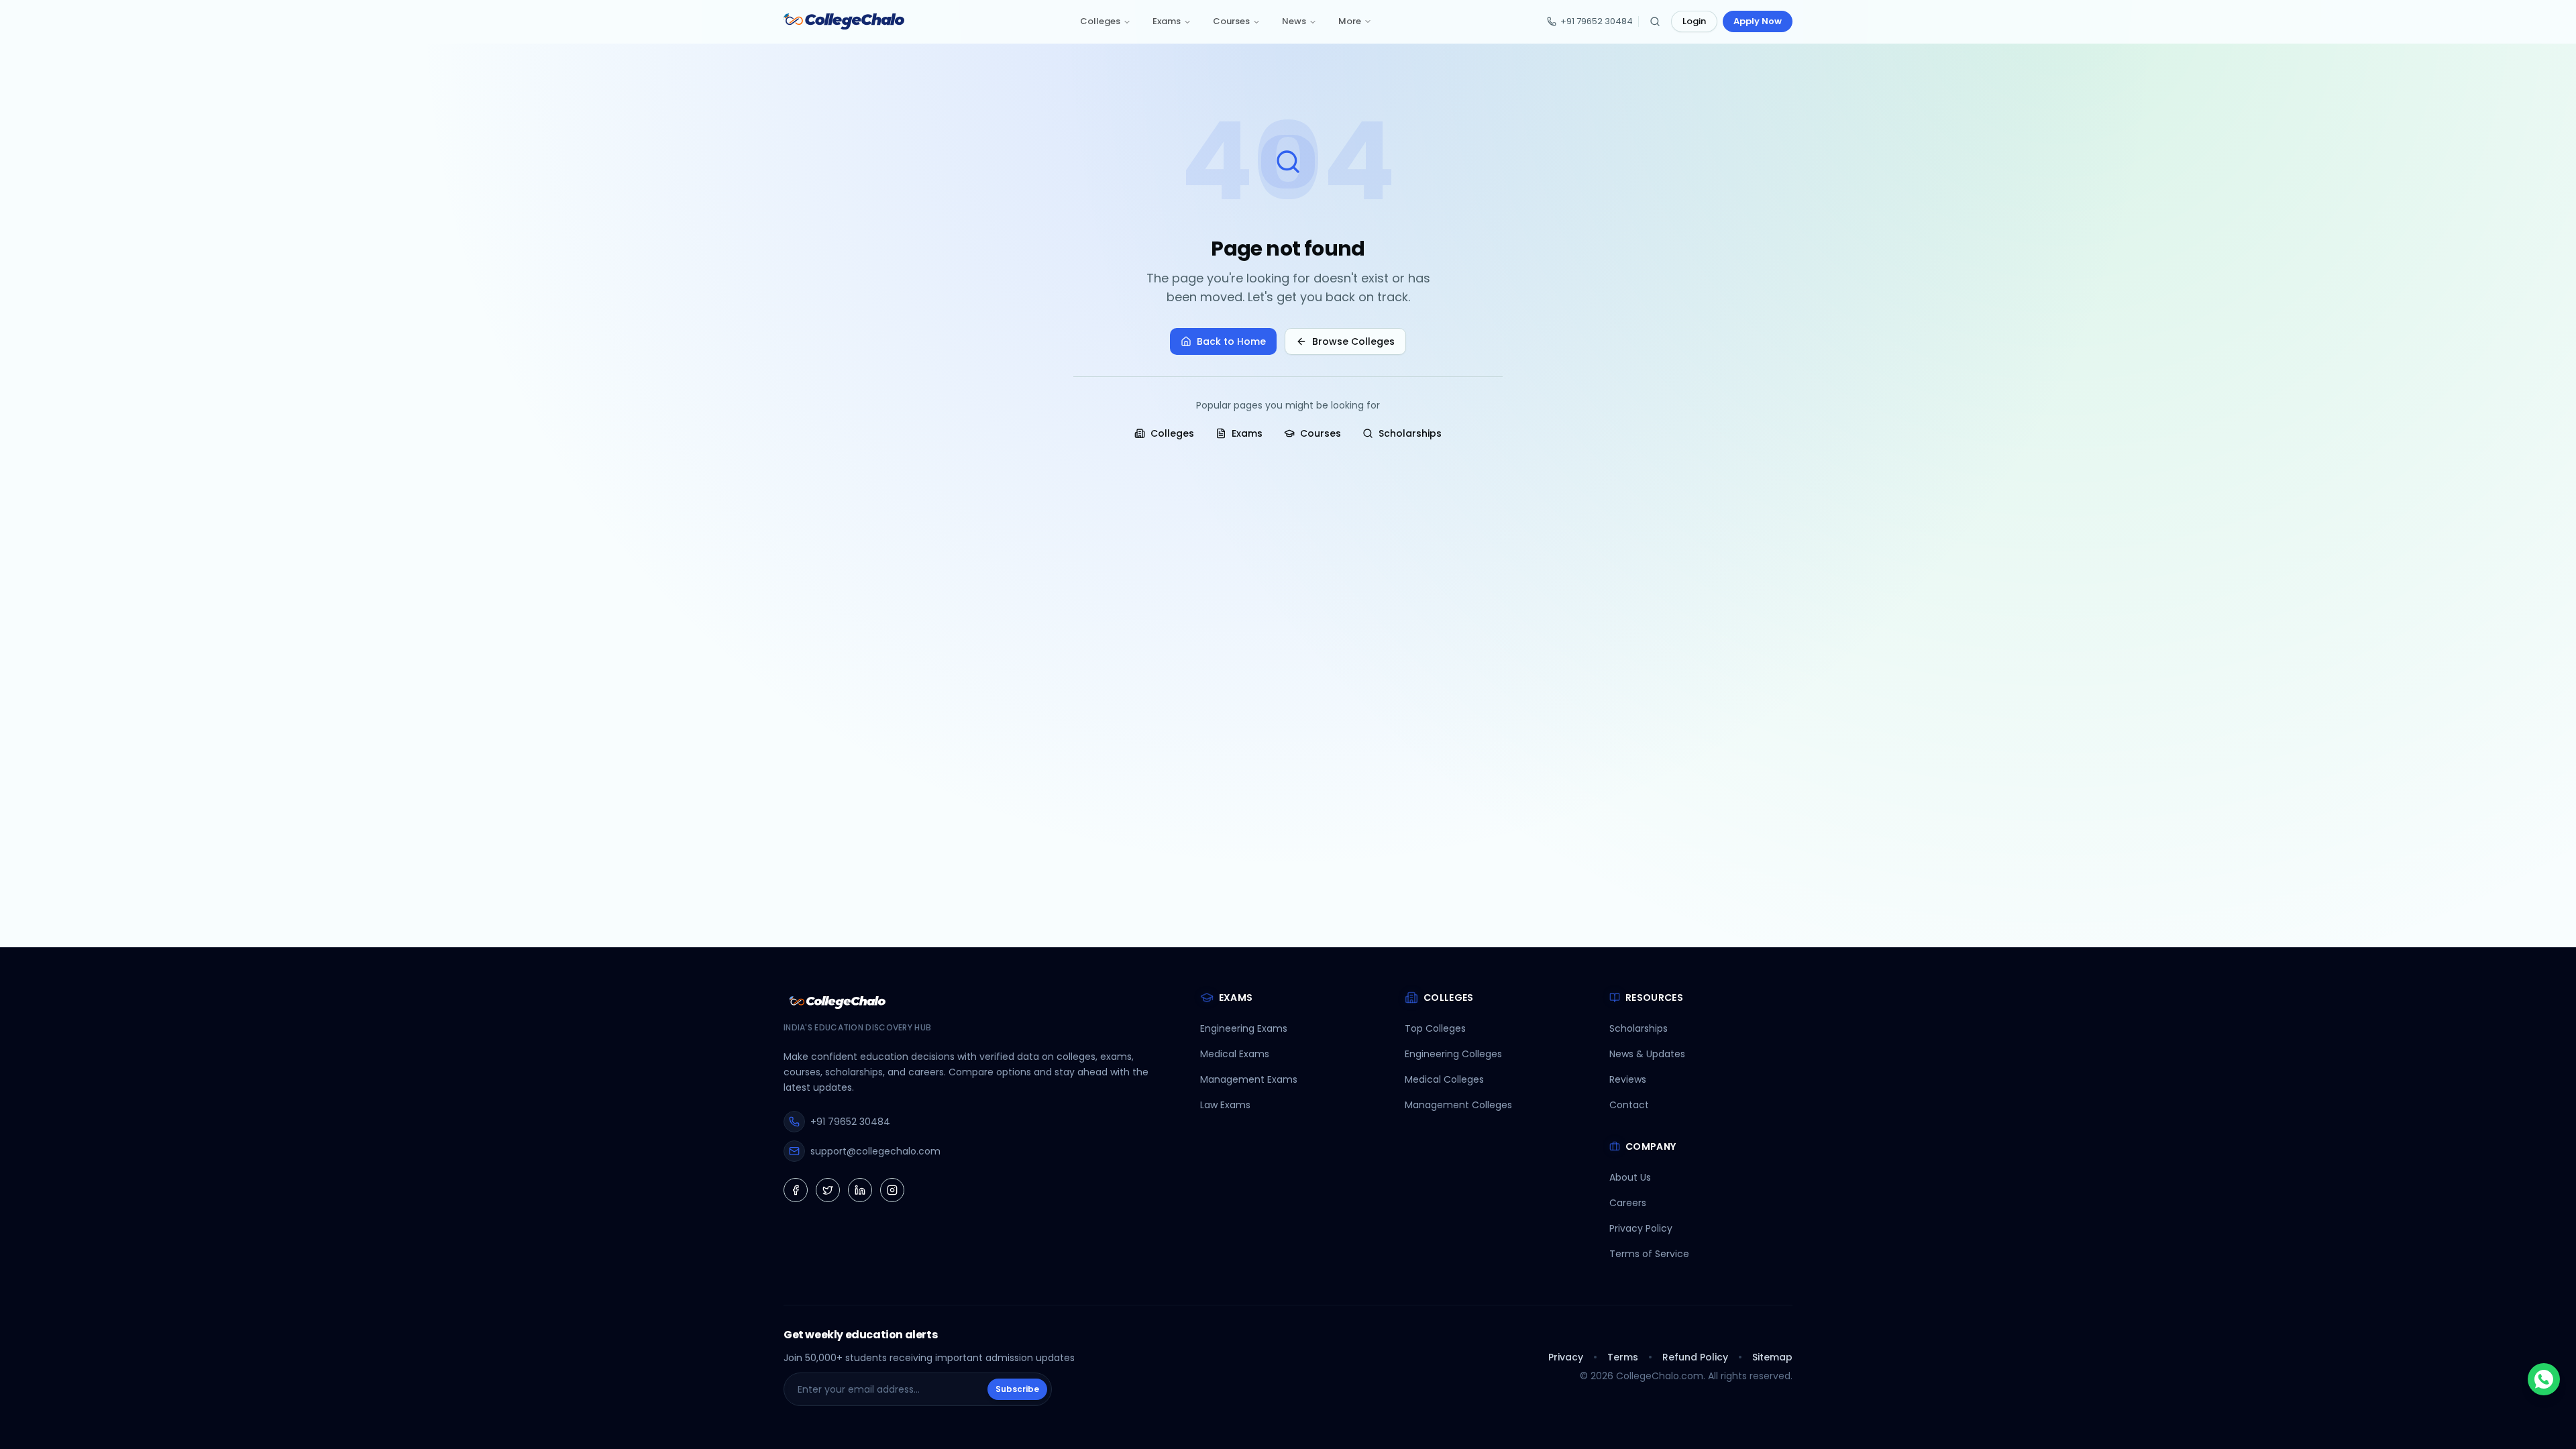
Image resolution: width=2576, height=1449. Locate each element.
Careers (1628, 1203)
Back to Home (1231, 341)
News (1294, 21)
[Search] (1655, 21)
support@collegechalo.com (875, 1151)
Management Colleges (1458, 1105)
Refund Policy (1695, 1357)
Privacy (1566, 1357)
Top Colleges (1435, 1028)
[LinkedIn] (860, 1190)
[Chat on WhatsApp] (2544, 1379)
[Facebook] (796, 1190)
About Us (1630, 1177)
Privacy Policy (1641, 1228)
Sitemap (1772, 1357)
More (1350, 21)
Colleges (1100, 21)
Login (1694, 21)
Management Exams (1249, 1079)
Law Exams (1225, 1105)
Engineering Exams (1244, 1028)
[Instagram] (892, 1190)
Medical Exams (1235, 1054)
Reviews (1628, 1079)
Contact (1629, 1105)
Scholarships (1410, 433)
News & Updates (1647, 1054)
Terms (1623, 1357)
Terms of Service (1649, 1254)
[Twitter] (828, 1190)
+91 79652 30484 (1597, 21)
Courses (1231, 21)
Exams (1167, 21)
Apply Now (1758, 21)
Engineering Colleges (1453, 1054)
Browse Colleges (1353, 341)
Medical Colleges (1444, 1079)
